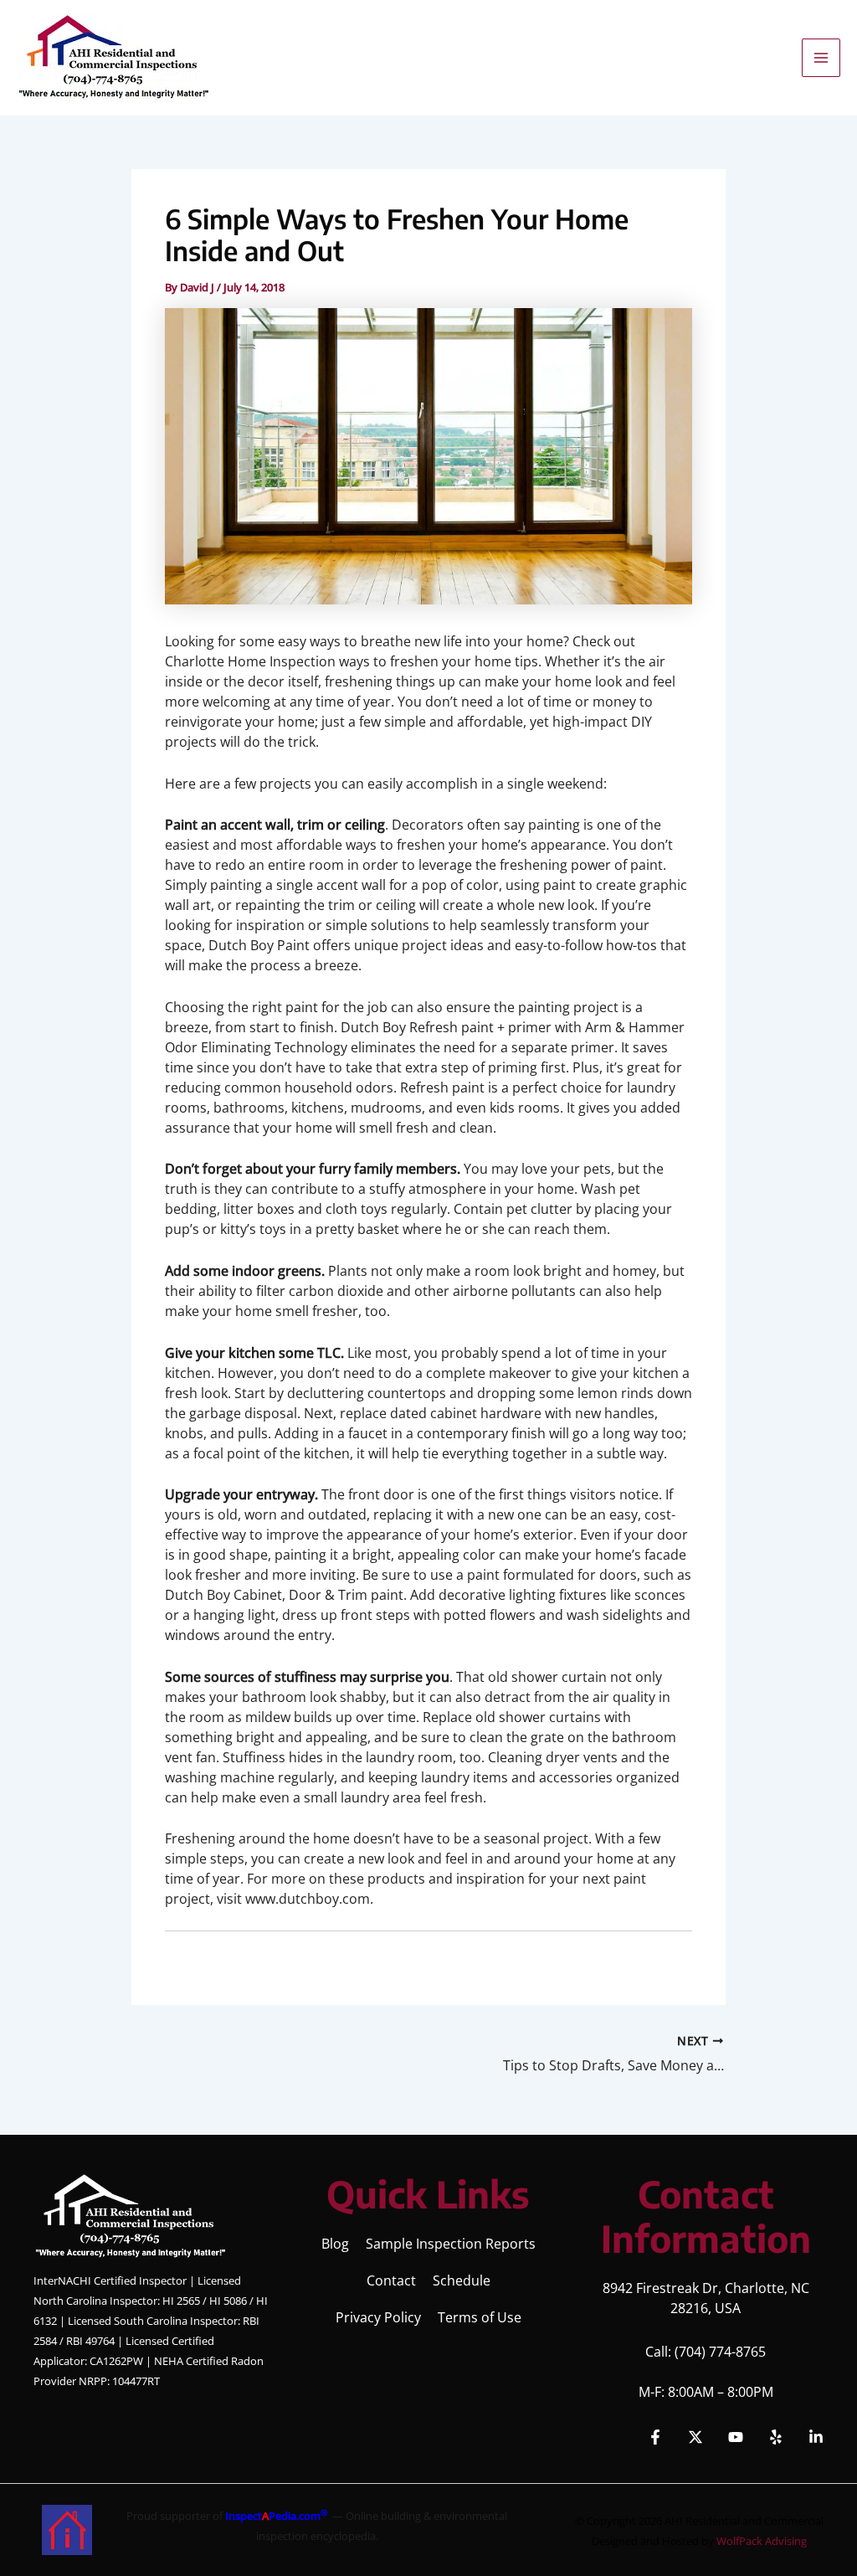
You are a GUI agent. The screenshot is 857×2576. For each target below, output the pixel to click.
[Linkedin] (816, 2437)
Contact (391, 2280)
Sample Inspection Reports (451, 2244)
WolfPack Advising (762, 2541)
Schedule (462, 2280)
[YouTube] (736, 2437)
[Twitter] (695, 2437)
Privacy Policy (378, 2317)
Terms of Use (480, 2317)
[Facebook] (655, 2437)
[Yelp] (776, 2437)
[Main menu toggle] (821, 58)
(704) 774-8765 (720, 2352)
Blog (335, 2244)
